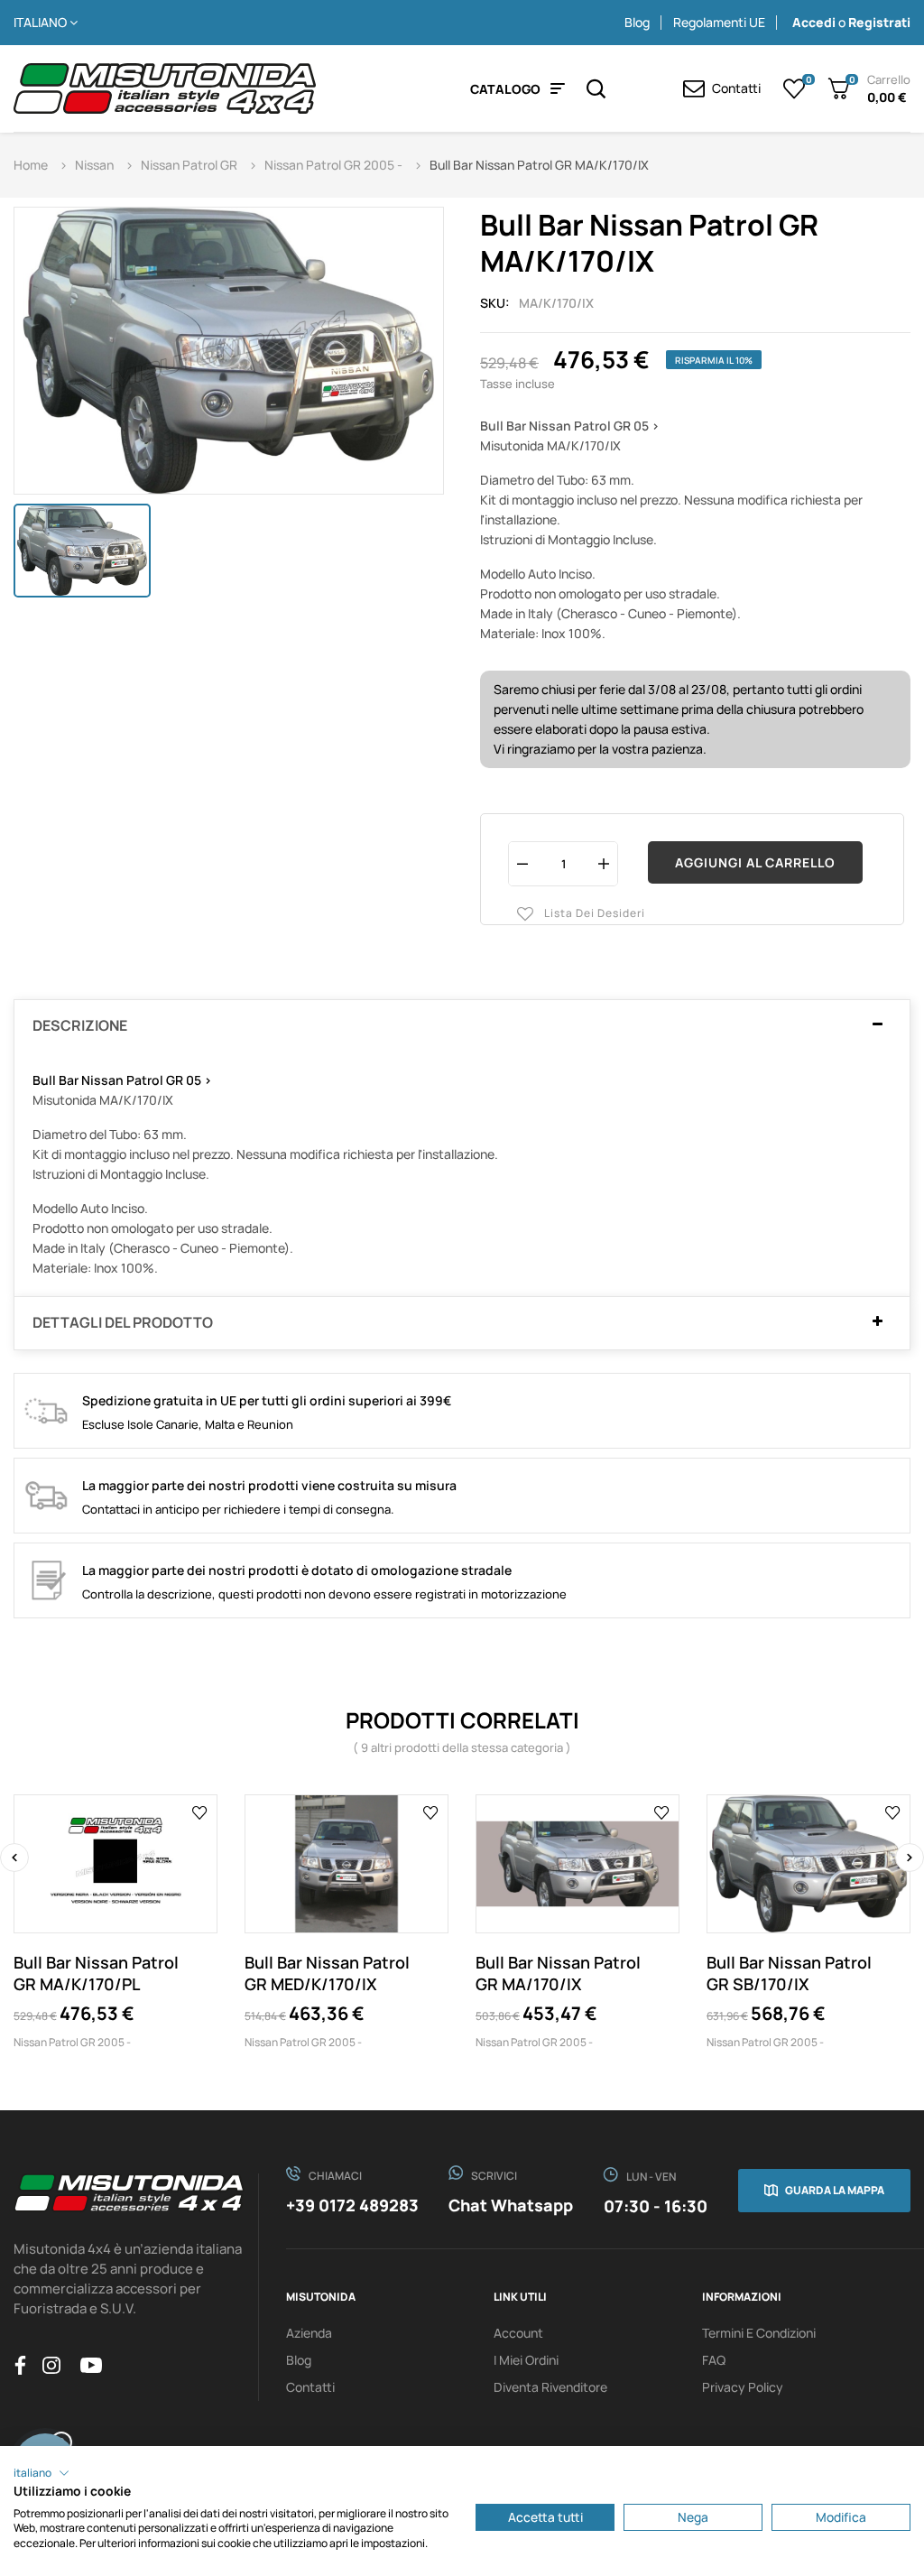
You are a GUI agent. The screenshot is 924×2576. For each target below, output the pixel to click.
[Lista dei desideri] (200, 1812)
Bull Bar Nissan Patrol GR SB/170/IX (789, 1973)
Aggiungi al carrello (755, 862)
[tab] (462, 1026)
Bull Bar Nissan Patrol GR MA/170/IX (558, 1973)
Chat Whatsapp (511, 2205)
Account (518, 2333)
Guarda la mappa (835, 2190)
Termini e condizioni (759, 2333)
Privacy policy (743, 2387)
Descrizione (80, 1026)
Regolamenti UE (719, 22)
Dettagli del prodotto (123, 1323)
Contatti (310, 2387)
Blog (637, 22)
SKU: (495, 303)
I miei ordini (526, 2360)
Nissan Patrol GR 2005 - (72, 2042)
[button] (42, 2473)
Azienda (309, 2333)
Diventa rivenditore (550, 2387)
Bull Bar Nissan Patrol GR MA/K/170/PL (96, 1973)
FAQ (714, 2360)
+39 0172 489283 (352, 2205)
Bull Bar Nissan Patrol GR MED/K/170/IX (327, 1973)
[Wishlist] (795, 88)
